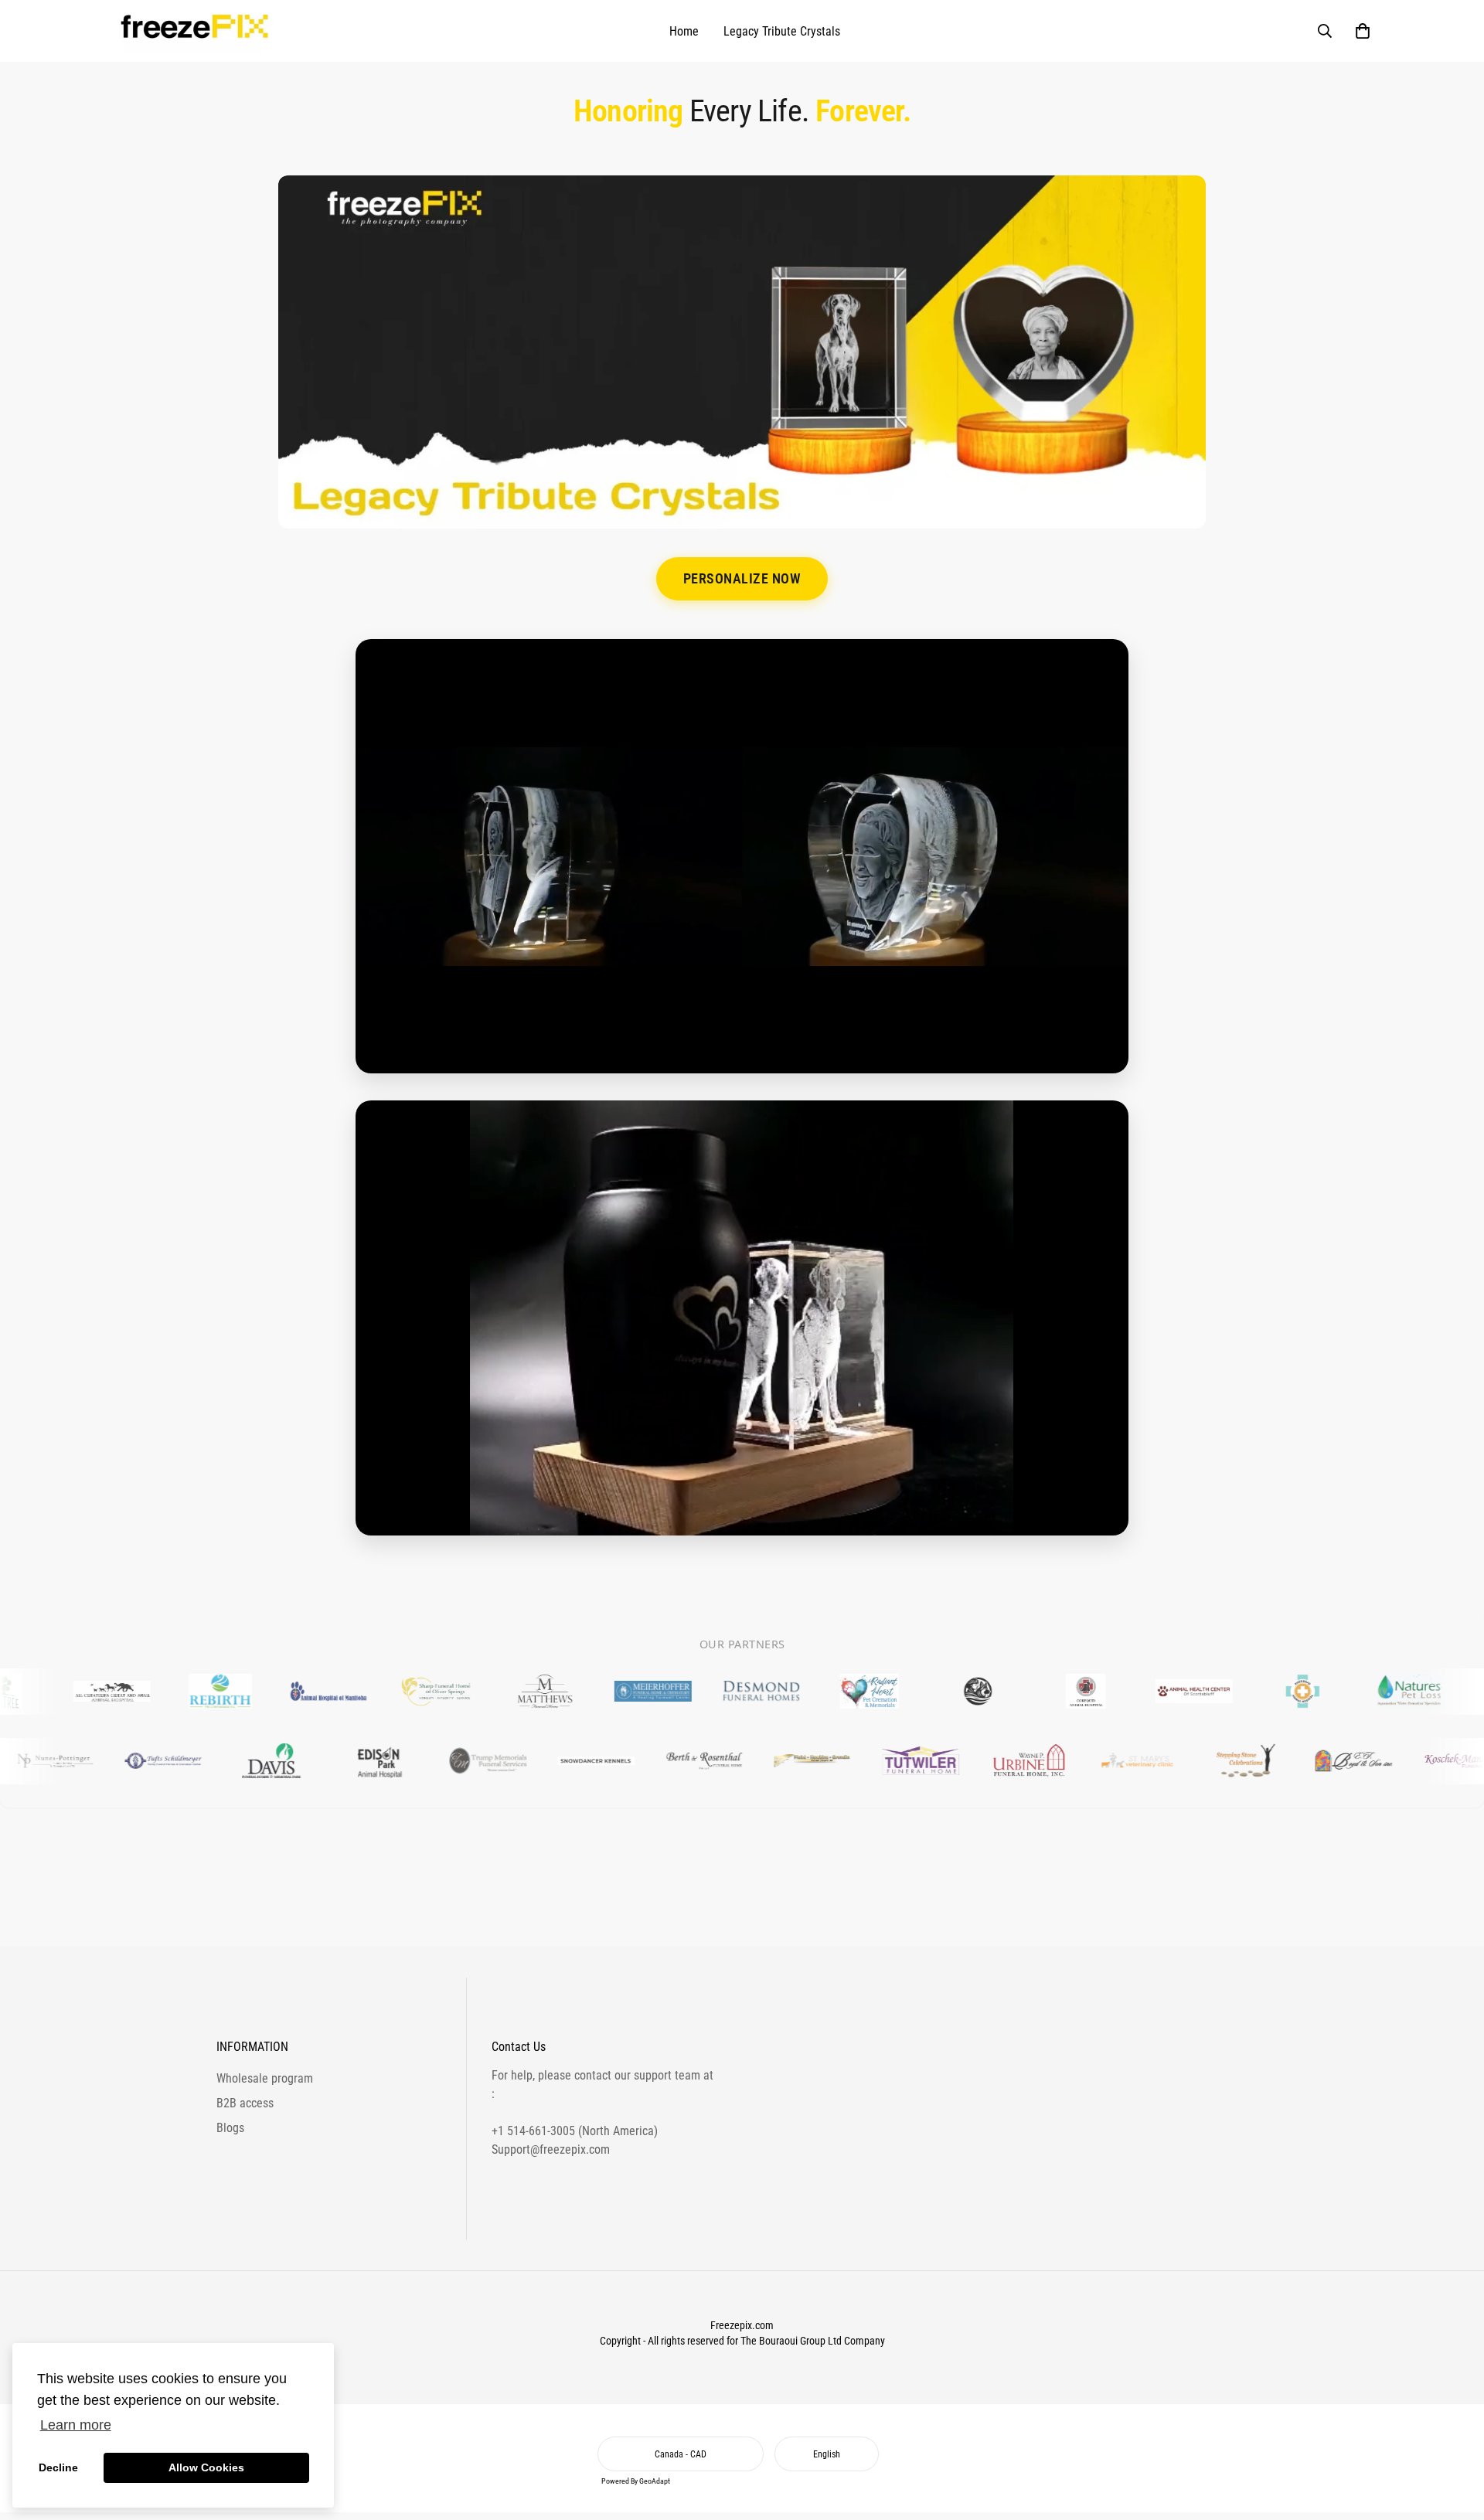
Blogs (230, 2128)
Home (684, 31)
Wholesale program (265, 2078)
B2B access (245, 2103)
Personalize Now (742, 579)
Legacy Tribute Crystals (782, 31)
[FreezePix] (197, 31)
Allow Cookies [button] (206, 2467)
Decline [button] (58, 2467)
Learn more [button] (76, 2425)
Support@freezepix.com (551, 2149)
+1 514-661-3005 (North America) (575, 2131)
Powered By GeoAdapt (636, 2481)
